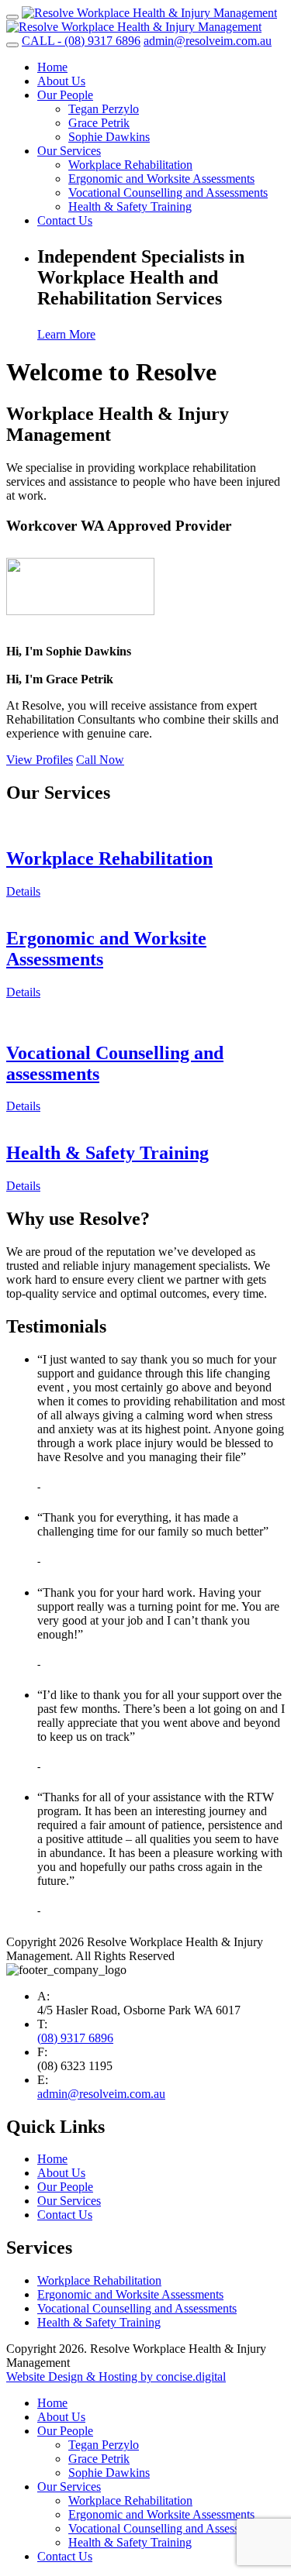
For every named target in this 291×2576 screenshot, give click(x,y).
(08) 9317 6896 (75, 2038)
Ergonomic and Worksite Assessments (161, 179)
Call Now (100, 760)
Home (52, 67)
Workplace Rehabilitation (130, 165)
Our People (65, 95)
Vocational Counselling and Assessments (168, 193)
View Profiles (40, 760)
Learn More (66, 334)
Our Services (69, 151)
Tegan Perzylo (104, 109)
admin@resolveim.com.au (101, 2094)
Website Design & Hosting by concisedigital (116, 2377)
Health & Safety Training (130, 206)
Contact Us (65, 220)
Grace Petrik (99, 123)
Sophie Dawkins (109, 137)
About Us (61, 81)
